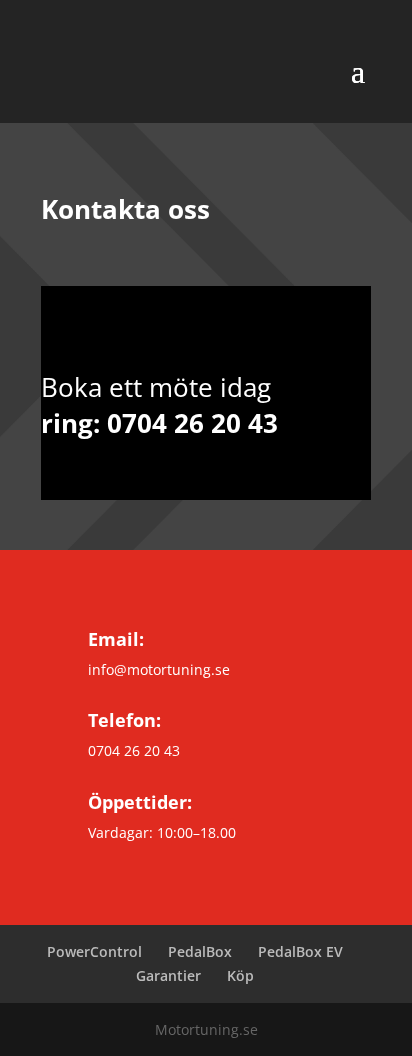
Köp (240, 975)
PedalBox (200, 951)
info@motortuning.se (159, 669)
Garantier (168, 975)
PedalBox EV (300, 951)
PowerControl (94, 951)
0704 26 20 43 (192, 423)
